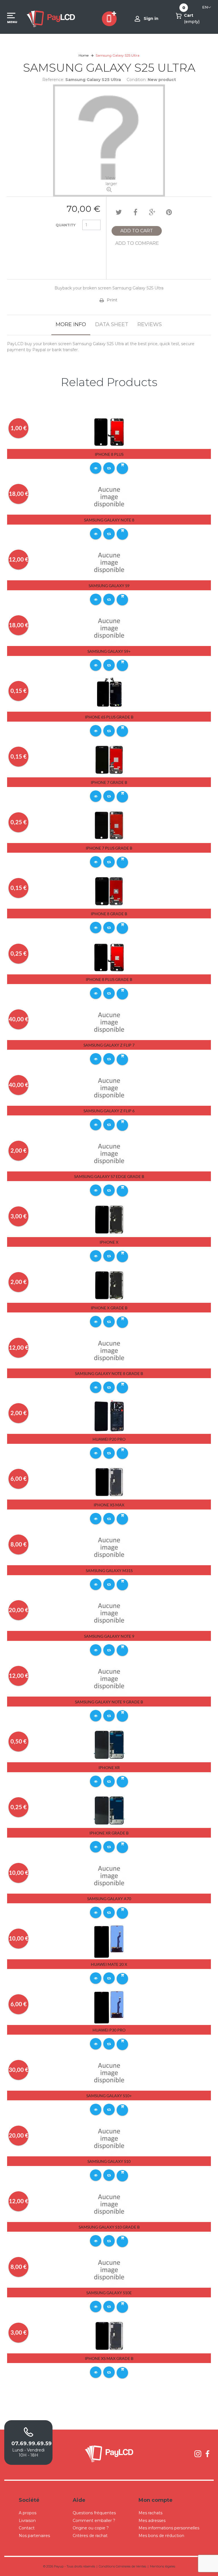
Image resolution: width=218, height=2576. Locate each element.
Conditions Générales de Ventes (122, 2566)
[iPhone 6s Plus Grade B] (109, 694)
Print (112, 300)
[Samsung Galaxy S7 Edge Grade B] (109, 1154)
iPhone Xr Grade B (109, 1833)
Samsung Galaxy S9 (109, 586)
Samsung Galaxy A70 (109, 1899)
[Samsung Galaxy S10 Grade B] (109, 2204)
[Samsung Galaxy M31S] (109, 1548)
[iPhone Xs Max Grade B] (109, 2335)
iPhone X (109, 1242)
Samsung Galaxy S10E (109, 2293)
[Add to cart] (122, 468)
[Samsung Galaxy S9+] (109, 628)
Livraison (27, 2521)
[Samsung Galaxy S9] (109, 562)
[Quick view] (96, 468)
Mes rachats (150, 2513)
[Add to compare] (109, 468)
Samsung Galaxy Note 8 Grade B (109, 1373)
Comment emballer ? (94, 2521)
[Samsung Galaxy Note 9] (109, 1613)
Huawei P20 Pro (109, 1439)
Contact (27, 2528)
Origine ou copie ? (91, 2528)
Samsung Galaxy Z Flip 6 (109, 1111)
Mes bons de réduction (161, 2536)
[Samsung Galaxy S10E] (109, 2270)
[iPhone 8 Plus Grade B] (109, 956)
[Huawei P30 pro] (109, 2007)
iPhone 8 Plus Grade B (109, 979)
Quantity (66, 225)
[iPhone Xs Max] (109, 1482)
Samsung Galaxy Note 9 (109, 1636)
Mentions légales (163, 2566)
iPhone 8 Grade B (109, 914)
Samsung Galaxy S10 (109, 2161)
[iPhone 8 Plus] (109, 431)
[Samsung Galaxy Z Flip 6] (109, 1088)
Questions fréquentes (94, 2513)
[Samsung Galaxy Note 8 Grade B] (109, 1351)
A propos (28, 2513)
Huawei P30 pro (109, 2030)
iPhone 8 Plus (109, 454)
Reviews (150, 324)
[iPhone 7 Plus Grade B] (109, 825)
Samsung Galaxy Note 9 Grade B (109, 1702)
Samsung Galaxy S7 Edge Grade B (109, 1176)
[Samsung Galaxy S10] (109, 2138)
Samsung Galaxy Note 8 (109, 520)
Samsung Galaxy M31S (109, 1570)
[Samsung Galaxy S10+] (109, 2073)
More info (71, 324)
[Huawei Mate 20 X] (109, 1941)
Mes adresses (152, 2521)
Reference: (53, 80)
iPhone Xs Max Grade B (109, 2358)
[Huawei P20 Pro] (109, 1416)
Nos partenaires (34, 2536)
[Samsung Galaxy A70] (109, 1876)
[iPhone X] (109, 1219)
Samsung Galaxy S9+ (109, 651)
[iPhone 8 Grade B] (109, 891)
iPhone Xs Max (109, 1505)
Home (84, 55)
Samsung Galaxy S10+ (109, 2096)
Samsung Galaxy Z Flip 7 (109, 1045)
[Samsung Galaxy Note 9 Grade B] (109, 1679)
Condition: (137, 80)
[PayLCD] (51, 18)
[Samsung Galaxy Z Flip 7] (109, 1022)
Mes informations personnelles (169, 2528)
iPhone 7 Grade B (109, 782)
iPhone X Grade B (109, 1308)
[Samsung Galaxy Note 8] (109, 497)
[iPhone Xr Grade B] (109, 1810)
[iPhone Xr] (109, 1744)
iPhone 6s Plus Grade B (109, 717)
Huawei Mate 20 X (109, 1964)
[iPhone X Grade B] (109, 1285)
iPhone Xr (109, 1768)
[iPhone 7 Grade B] (109, 759)
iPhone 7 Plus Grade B (109, 848)
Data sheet (112, 324)
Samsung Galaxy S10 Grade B (109, 2227)
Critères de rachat (90, 2536)
